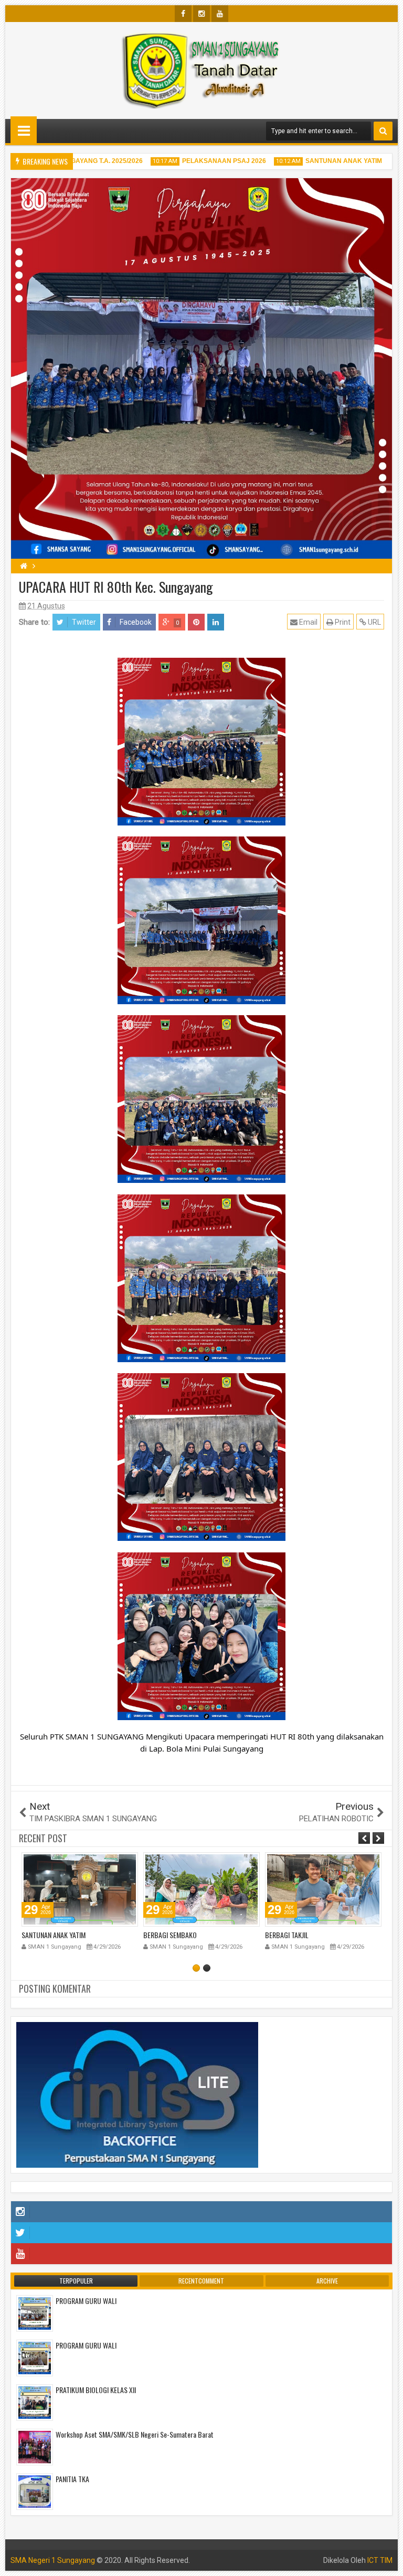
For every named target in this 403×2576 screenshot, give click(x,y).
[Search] (383, 131)
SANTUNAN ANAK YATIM (320, 161)
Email (307, 622)
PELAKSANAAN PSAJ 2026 (200, 161)
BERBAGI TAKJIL (165, 1935)
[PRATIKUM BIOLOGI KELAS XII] (35, 2402)
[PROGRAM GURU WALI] (35, 2313)
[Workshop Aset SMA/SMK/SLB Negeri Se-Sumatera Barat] (35, 2447)
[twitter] (201, 2233)
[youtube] (220, 14)
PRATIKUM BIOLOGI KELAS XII (96, 2390)
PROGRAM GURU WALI (86, 2301)
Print (342, 622)
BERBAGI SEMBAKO (48, 1935)
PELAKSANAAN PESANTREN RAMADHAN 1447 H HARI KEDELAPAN (318, 1939)
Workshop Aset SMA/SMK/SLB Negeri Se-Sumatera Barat (135, 2434)
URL (374, 622)
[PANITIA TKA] (35, 2491)
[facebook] (183, 14)
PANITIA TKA (72, 2479)
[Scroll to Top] (387, 2560)
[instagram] (201, 14)
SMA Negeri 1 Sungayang (53, 2560)
